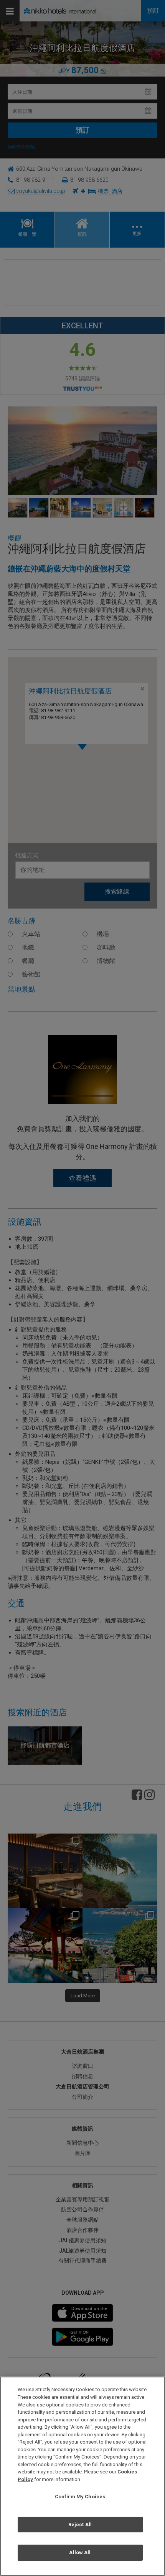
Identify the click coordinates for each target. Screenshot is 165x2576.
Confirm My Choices (80, 2497)
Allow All (80, 2552)
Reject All (80, 2525)
